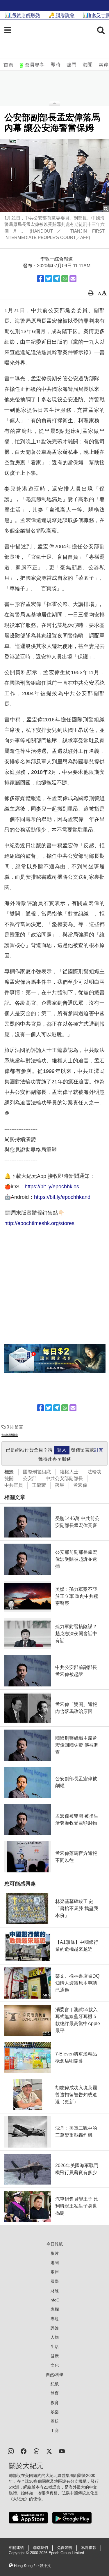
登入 (62, 1450)
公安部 (30, 1478)
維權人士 (69, 1472)
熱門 (72, 65)
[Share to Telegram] (57, 279)
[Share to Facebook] (40, 279)
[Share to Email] (73, 279)
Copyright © (19, 2553)
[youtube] (62, 2451)
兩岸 (103, 65)
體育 (55, 2393)
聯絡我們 (40, 2548)
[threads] (36, 2451)
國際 (55, 2281)
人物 (55, 2337)
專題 (55, 2319)
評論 (55, 2328)
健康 (55, 2356)
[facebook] (24, 2451)
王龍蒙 (39, 1485)
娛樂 (55, 2412)
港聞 (87, 65)
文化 (55, 2365)
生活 (55, 2347)
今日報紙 (55, 2244)
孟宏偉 (80, 1485)
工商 (55, 2431)
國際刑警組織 (37, 1472)
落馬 (60, 1485)
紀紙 (55, 2384)
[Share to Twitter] (49, 279)
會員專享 (35, 65)
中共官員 (14, 1485)
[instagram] (11, 2451)
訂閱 (99, 1450)
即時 (56, 65)
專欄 (55, 2309)
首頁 (8, 65)
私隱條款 (89, 2548)
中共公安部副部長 (64, 1478)
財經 (55, 2291)
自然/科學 (55, 2375)
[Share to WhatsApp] (65, 279)
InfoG (54, 2300)
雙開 (9, 1478)
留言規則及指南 (10, 1435)
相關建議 (16, 2548)
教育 (55, 2403)
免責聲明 (65, 2548)
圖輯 (55, 2421)
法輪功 (94, 1472)
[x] (49, 2451)
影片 (55, 2253)
